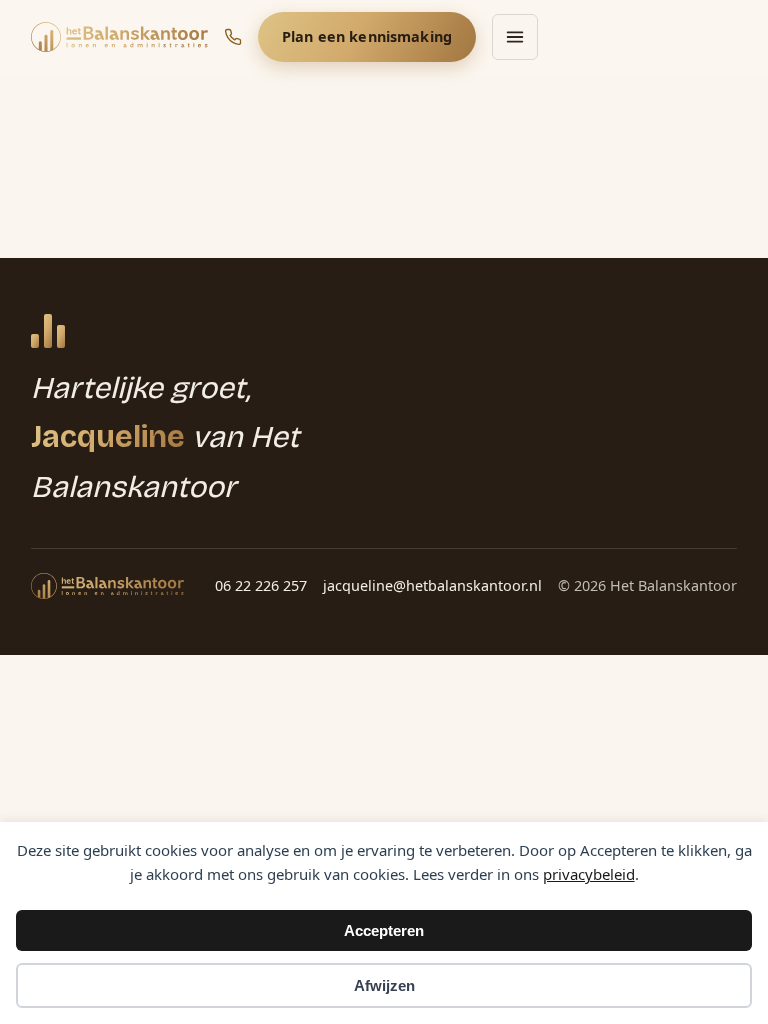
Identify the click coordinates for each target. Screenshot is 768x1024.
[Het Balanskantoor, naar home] (119, 37)
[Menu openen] (515, 37)
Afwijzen (384, 985)
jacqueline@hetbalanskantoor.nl (432, 585)
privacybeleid (589, 874)
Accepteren (384, 930)
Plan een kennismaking (367, 36)
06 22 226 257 (261, 585)
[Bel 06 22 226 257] (233, 37)
